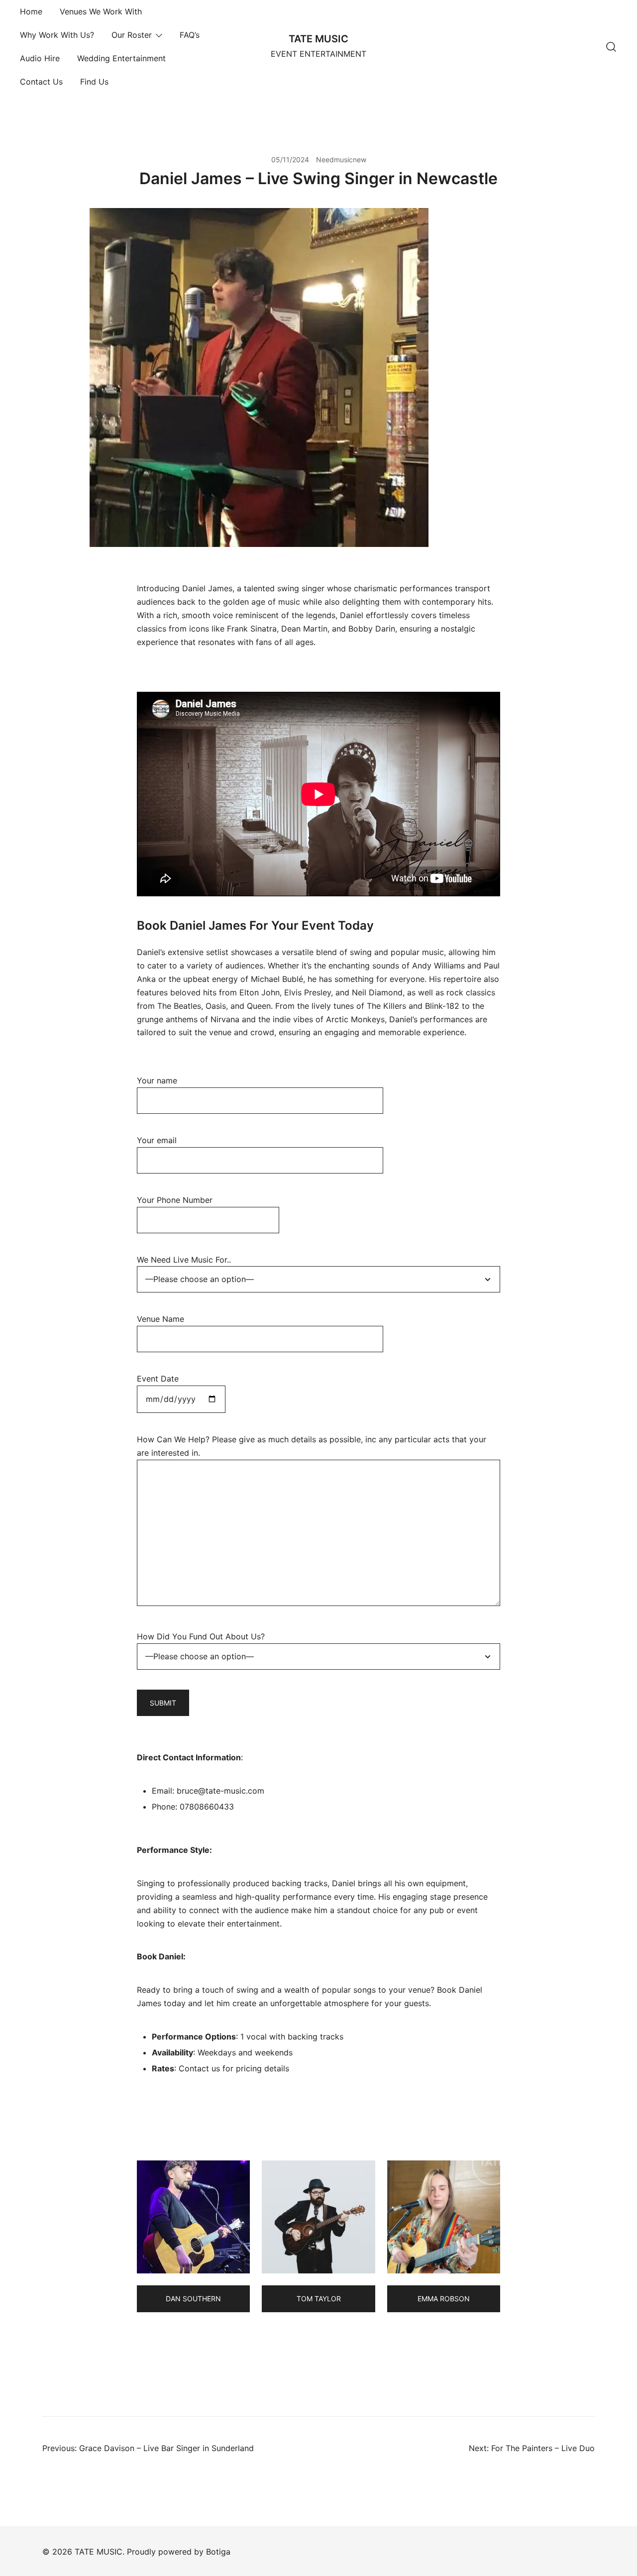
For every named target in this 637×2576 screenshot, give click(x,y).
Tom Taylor (319, 2299)
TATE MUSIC (318, 39)
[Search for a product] (611, 47)
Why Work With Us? (57, 35)
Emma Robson (444, 2299)
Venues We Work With (101, 11)
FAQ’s (190, 35)
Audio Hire (40, 58)
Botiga (218, 2552)
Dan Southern (193, 2299)
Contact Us (41, 82)
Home (31, 11)
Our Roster (132, 35)
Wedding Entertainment (121, 58)
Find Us (94, 82)
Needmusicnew (341, 160)
